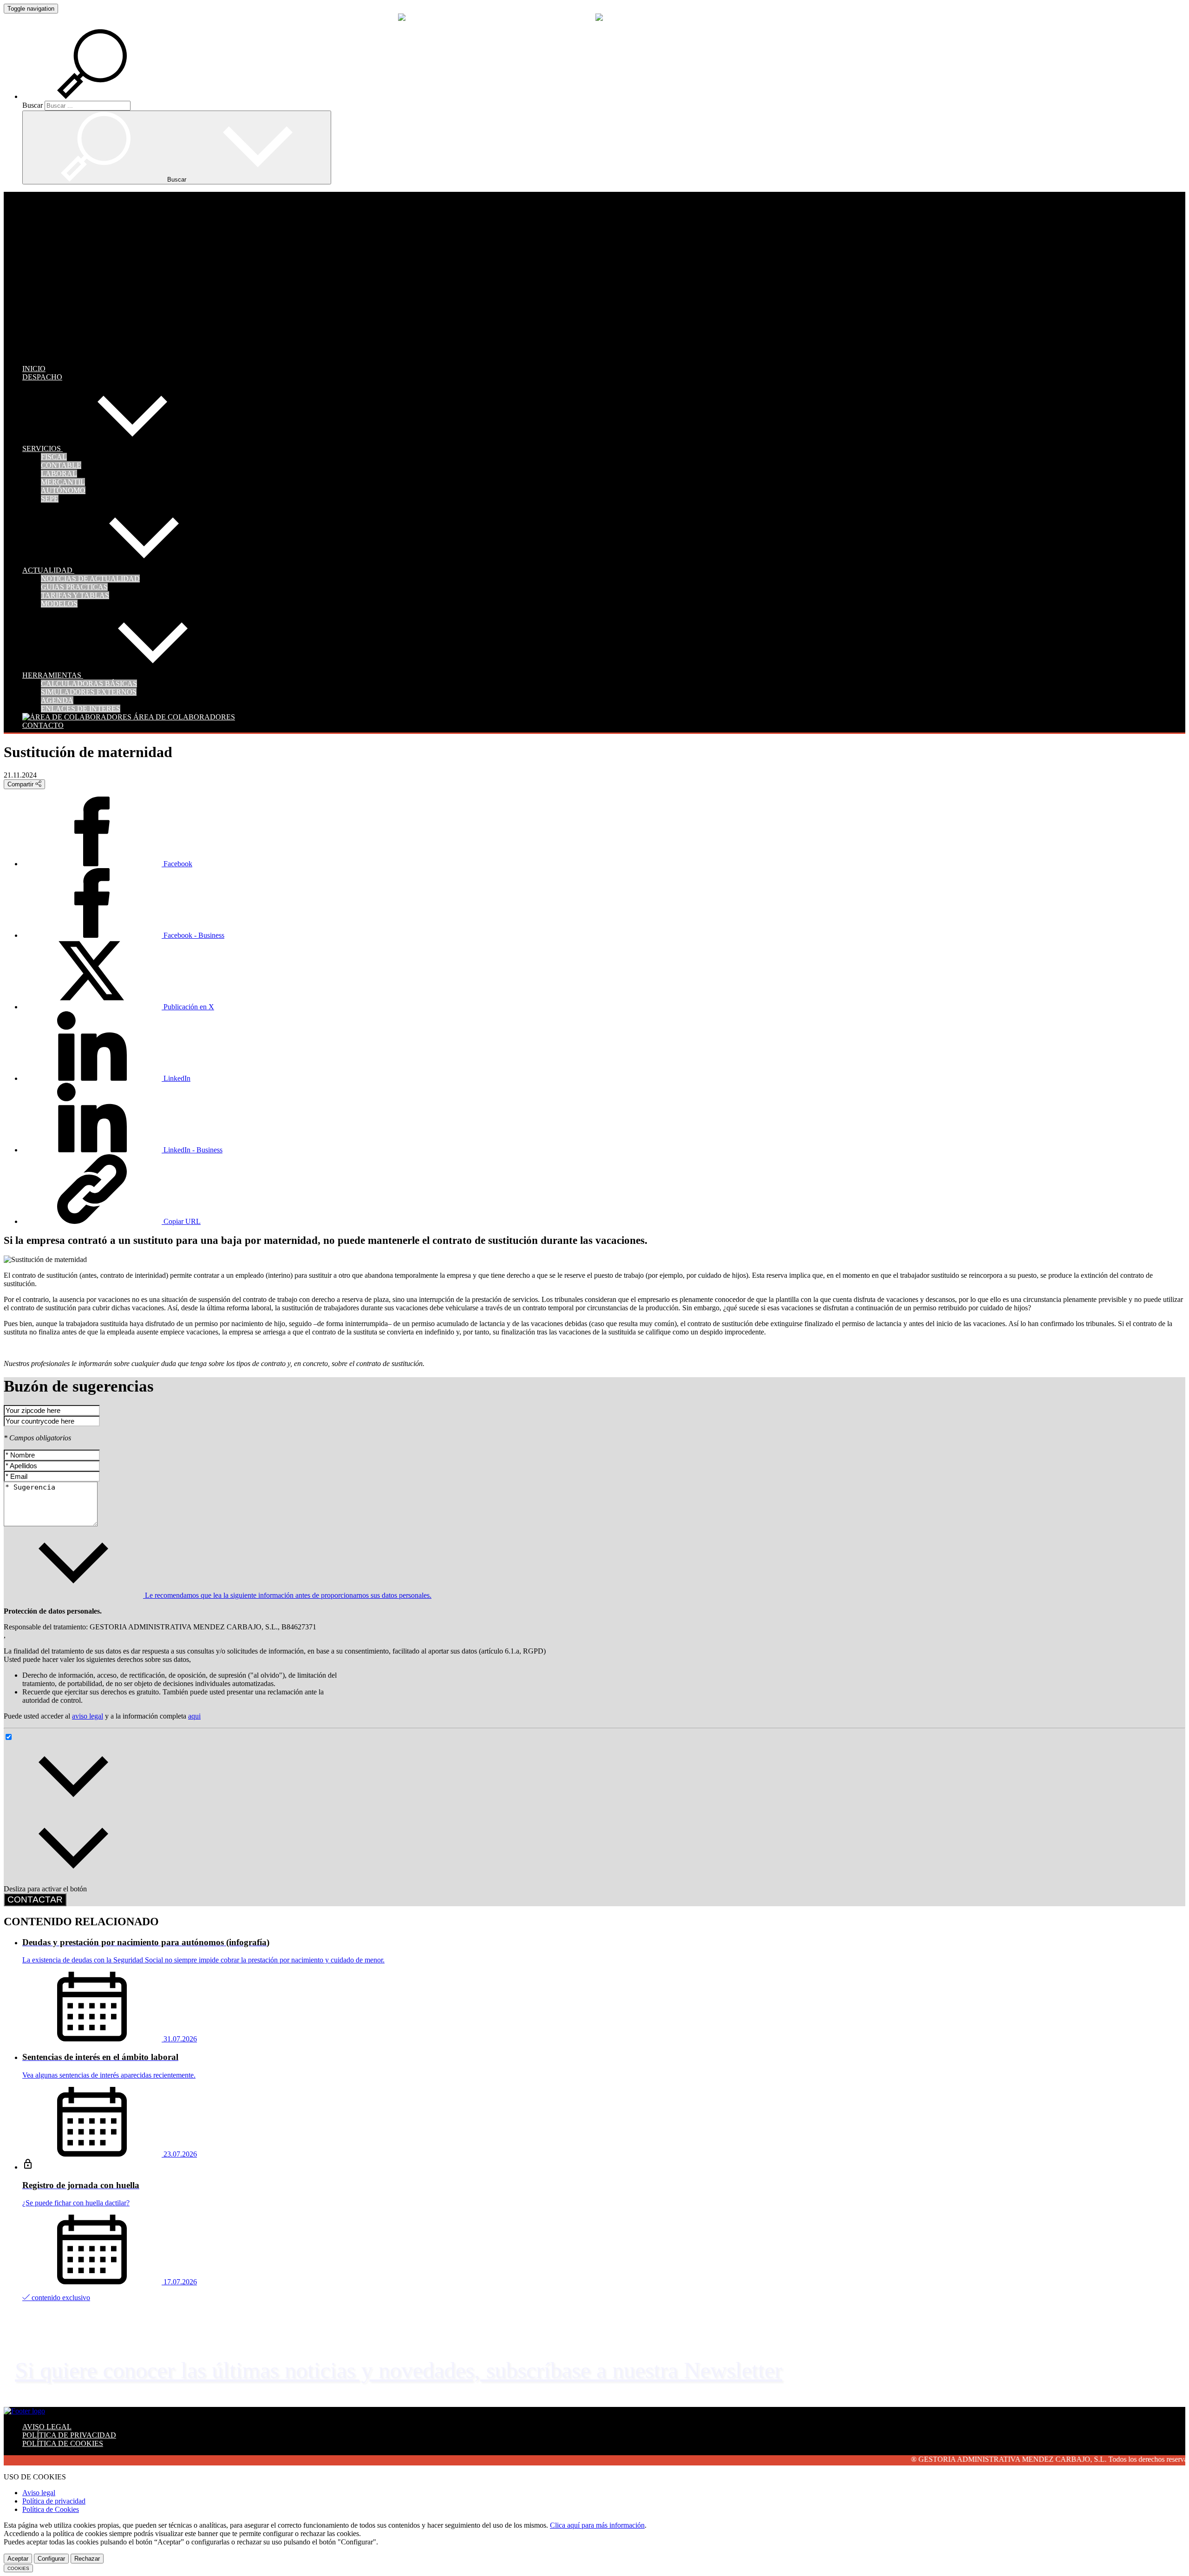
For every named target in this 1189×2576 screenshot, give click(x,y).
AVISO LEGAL (47, 2427)
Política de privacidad (54, 2501)
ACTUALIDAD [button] (48, 570)
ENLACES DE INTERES (81, 709)
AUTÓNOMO (63, 490)
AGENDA (57, 700)
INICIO (34, 369)
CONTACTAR (35, 1899)
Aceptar (18, 2559)
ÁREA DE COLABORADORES (183, 717)
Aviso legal (39, 2493)
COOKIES (18, 2568)
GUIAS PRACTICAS (74, 587)
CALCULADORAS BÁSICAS (89, 683)
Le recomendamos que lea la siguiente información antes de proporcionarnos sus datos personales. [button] (287, 1595)
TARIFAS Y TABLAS (75, 595)
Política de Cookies (51, 2509)
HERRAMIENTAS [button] (53, 675)
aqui (194, 1716)
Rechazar (87, 2559)
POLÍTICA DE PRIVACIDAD (69, 2435)
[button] (103, 96)
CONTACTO (43, 725)
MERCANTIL (63, 482)
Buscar (33, 105)
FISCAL (54, 457)
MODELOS (59, 604)
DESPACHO (42, 377)
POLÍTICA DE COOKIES (63, 2443)
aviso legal (88, 1716)
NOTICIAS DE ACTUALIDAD (90, 579)
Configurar (51, 2559)
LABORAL (59, 474)
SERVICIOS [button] (42, 448)
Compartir (21, 784)
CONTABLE (61, 465)
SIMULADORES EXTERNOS (89, 692)
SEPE (50, 499)
